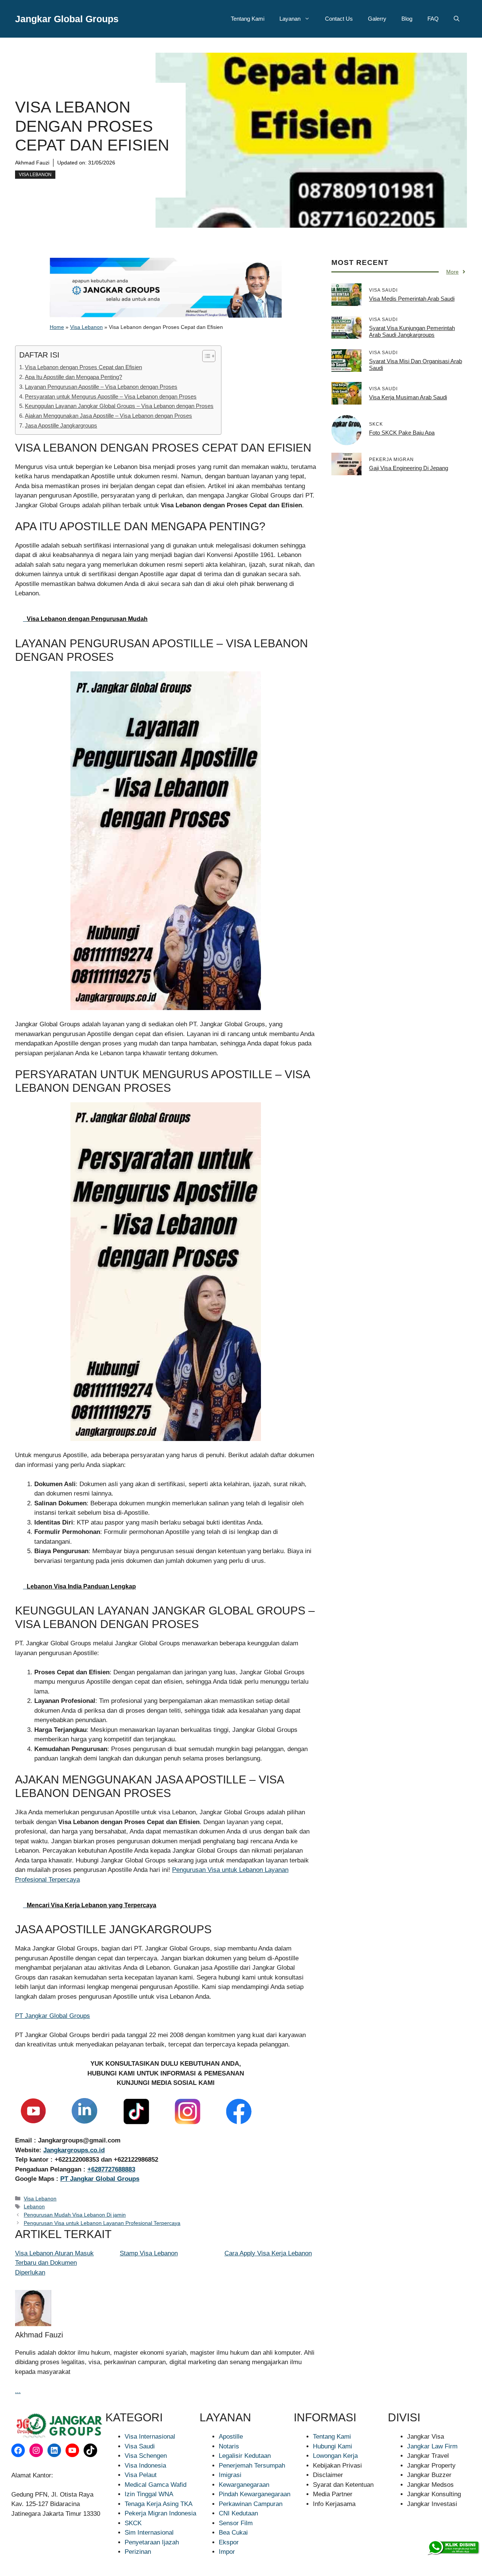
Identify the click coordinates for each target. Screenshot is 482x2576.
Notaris (229, 2446)
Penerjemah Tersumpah (252, 2466)
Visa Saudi (140, 2446)
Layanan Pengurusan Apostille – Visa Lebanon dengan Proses (101, 387)
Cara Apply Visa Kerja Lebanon (268, 2253)
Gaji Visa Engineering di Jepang (409, 468)
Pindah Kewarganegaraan (255, 2494)
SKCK (133, 2523)
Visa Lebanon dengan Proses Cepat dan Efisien (83, 367)
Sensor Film (236, 2523)
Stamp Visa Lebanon (149, 2253)
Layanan (290, 19)
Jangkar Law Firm (432, 2446)
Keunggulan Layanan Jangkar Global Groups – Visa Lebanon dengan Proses (119, 406)
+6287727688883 (111, 2169)
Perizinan (138, 2552)
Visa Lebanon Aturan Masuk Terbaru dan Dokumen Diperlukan (54, 2263)
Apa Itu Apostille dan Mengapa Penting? (73, 377)
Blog (407, 19)
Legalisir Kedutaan (245, 2456)
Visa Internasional (150, 2437)
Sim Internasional (149, 2533)
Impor (227, 2552)
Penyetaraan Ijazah (152, 2542)
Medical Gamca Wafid (156, 2485)
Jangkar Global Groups (67, 19)
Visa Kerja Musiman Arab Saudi (408, 397)
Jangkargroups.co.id (74, 2150)
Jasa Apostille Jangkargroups (61, 425)
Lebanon (34, 2206)
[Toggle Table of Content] (205, 356)
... (18, 2391)
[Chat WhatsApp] (453, 2548)
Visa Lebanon (35, 175)
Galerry (377, 19)
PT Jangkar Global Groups (53, 2016)
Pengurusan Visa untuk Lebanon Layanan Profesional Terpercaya (102, 2223)
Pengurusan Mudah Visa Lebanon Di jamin (75, 2215)
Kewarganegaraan (244, 2485)
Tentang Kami (248, 19)
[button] (457, 19)
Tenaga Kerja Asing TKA (159, 2504)
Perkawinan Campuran (251, 2504)
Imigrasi (230, 2475)
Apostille (231, 2437)
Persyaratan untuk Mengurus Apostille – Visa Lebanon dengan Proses (111, 396)
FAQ (433, 19)
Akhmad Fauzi (32, 163)
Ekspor (229, 2542)
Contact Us (339, 19)
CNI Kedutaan (238, 2513)
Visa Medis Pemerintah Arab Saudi (412, 299)
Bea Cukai (233, 2533)
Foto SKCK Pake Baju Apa (402, 433)
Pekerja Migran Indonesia (160, 2513)
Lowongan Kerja (335, 2456)
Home (57, 327)
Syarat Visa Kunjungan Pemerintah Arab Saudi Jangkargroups (412, 331)
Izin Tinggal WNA (149, 2494)
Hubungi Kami (333, 2446)
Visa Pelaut (141, 2475)
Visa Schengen (146, 2456)
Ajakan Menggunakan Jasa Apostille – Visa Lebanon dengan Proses (108, 416)
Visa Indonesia (145, 2466)
